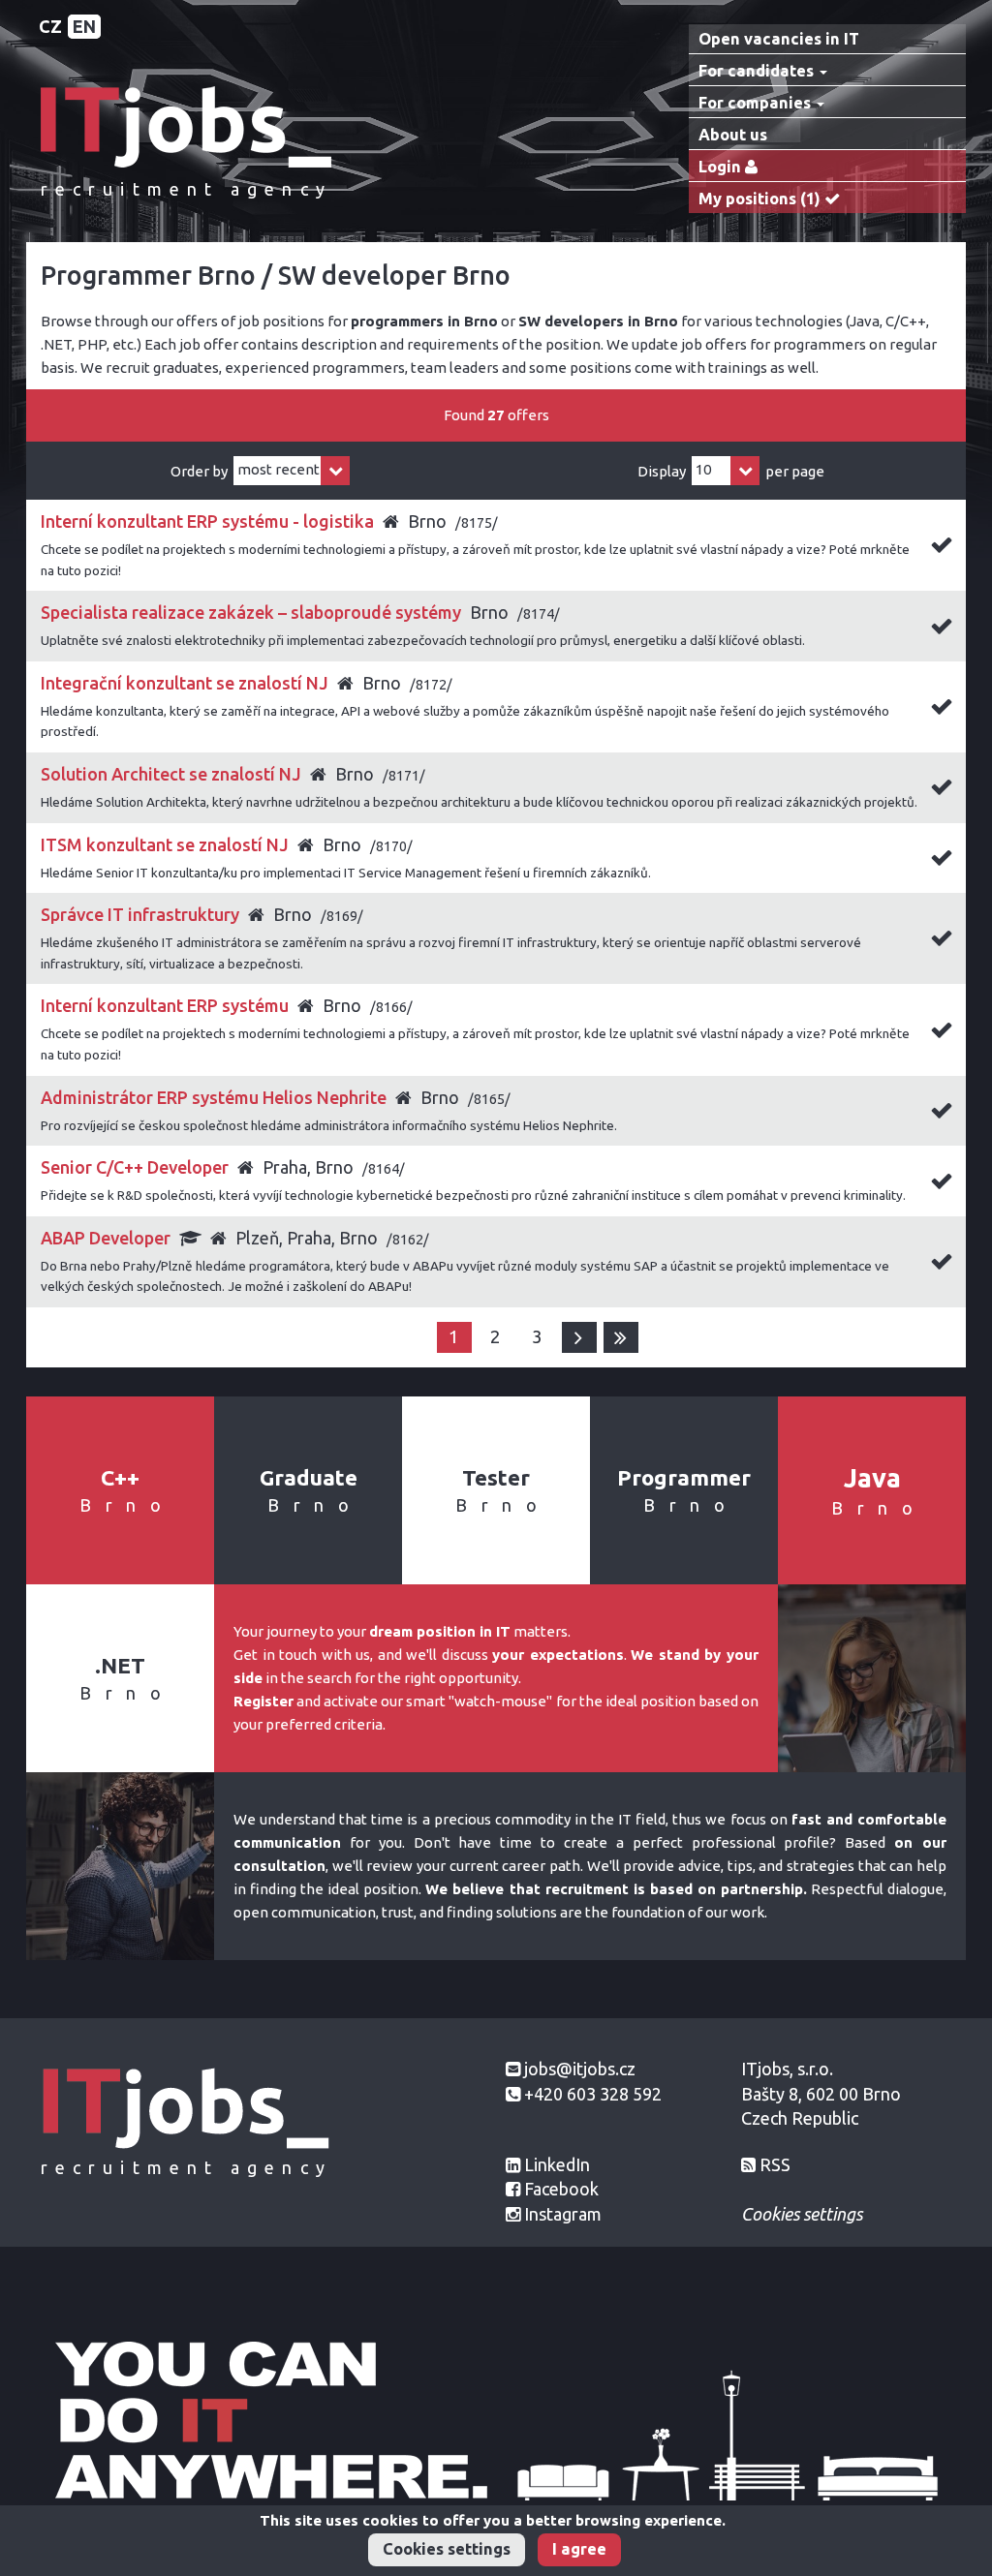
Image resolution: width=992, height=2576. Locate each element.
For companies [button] (757, 103)
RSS (775, 2164)
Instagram (563, 2214)
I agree (579, 2549)
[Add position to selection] (942, 548)
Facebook (561, 2189)
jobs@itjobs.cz (580, 2069)
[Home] (186, 125)
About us (733, 135)
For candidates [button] (758, 71)
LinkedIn (557, 2164)
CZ (50, 26)
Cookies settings (447, 2549)
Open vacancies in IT (779, 39)
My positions (759, 199)
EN (84, 26)
